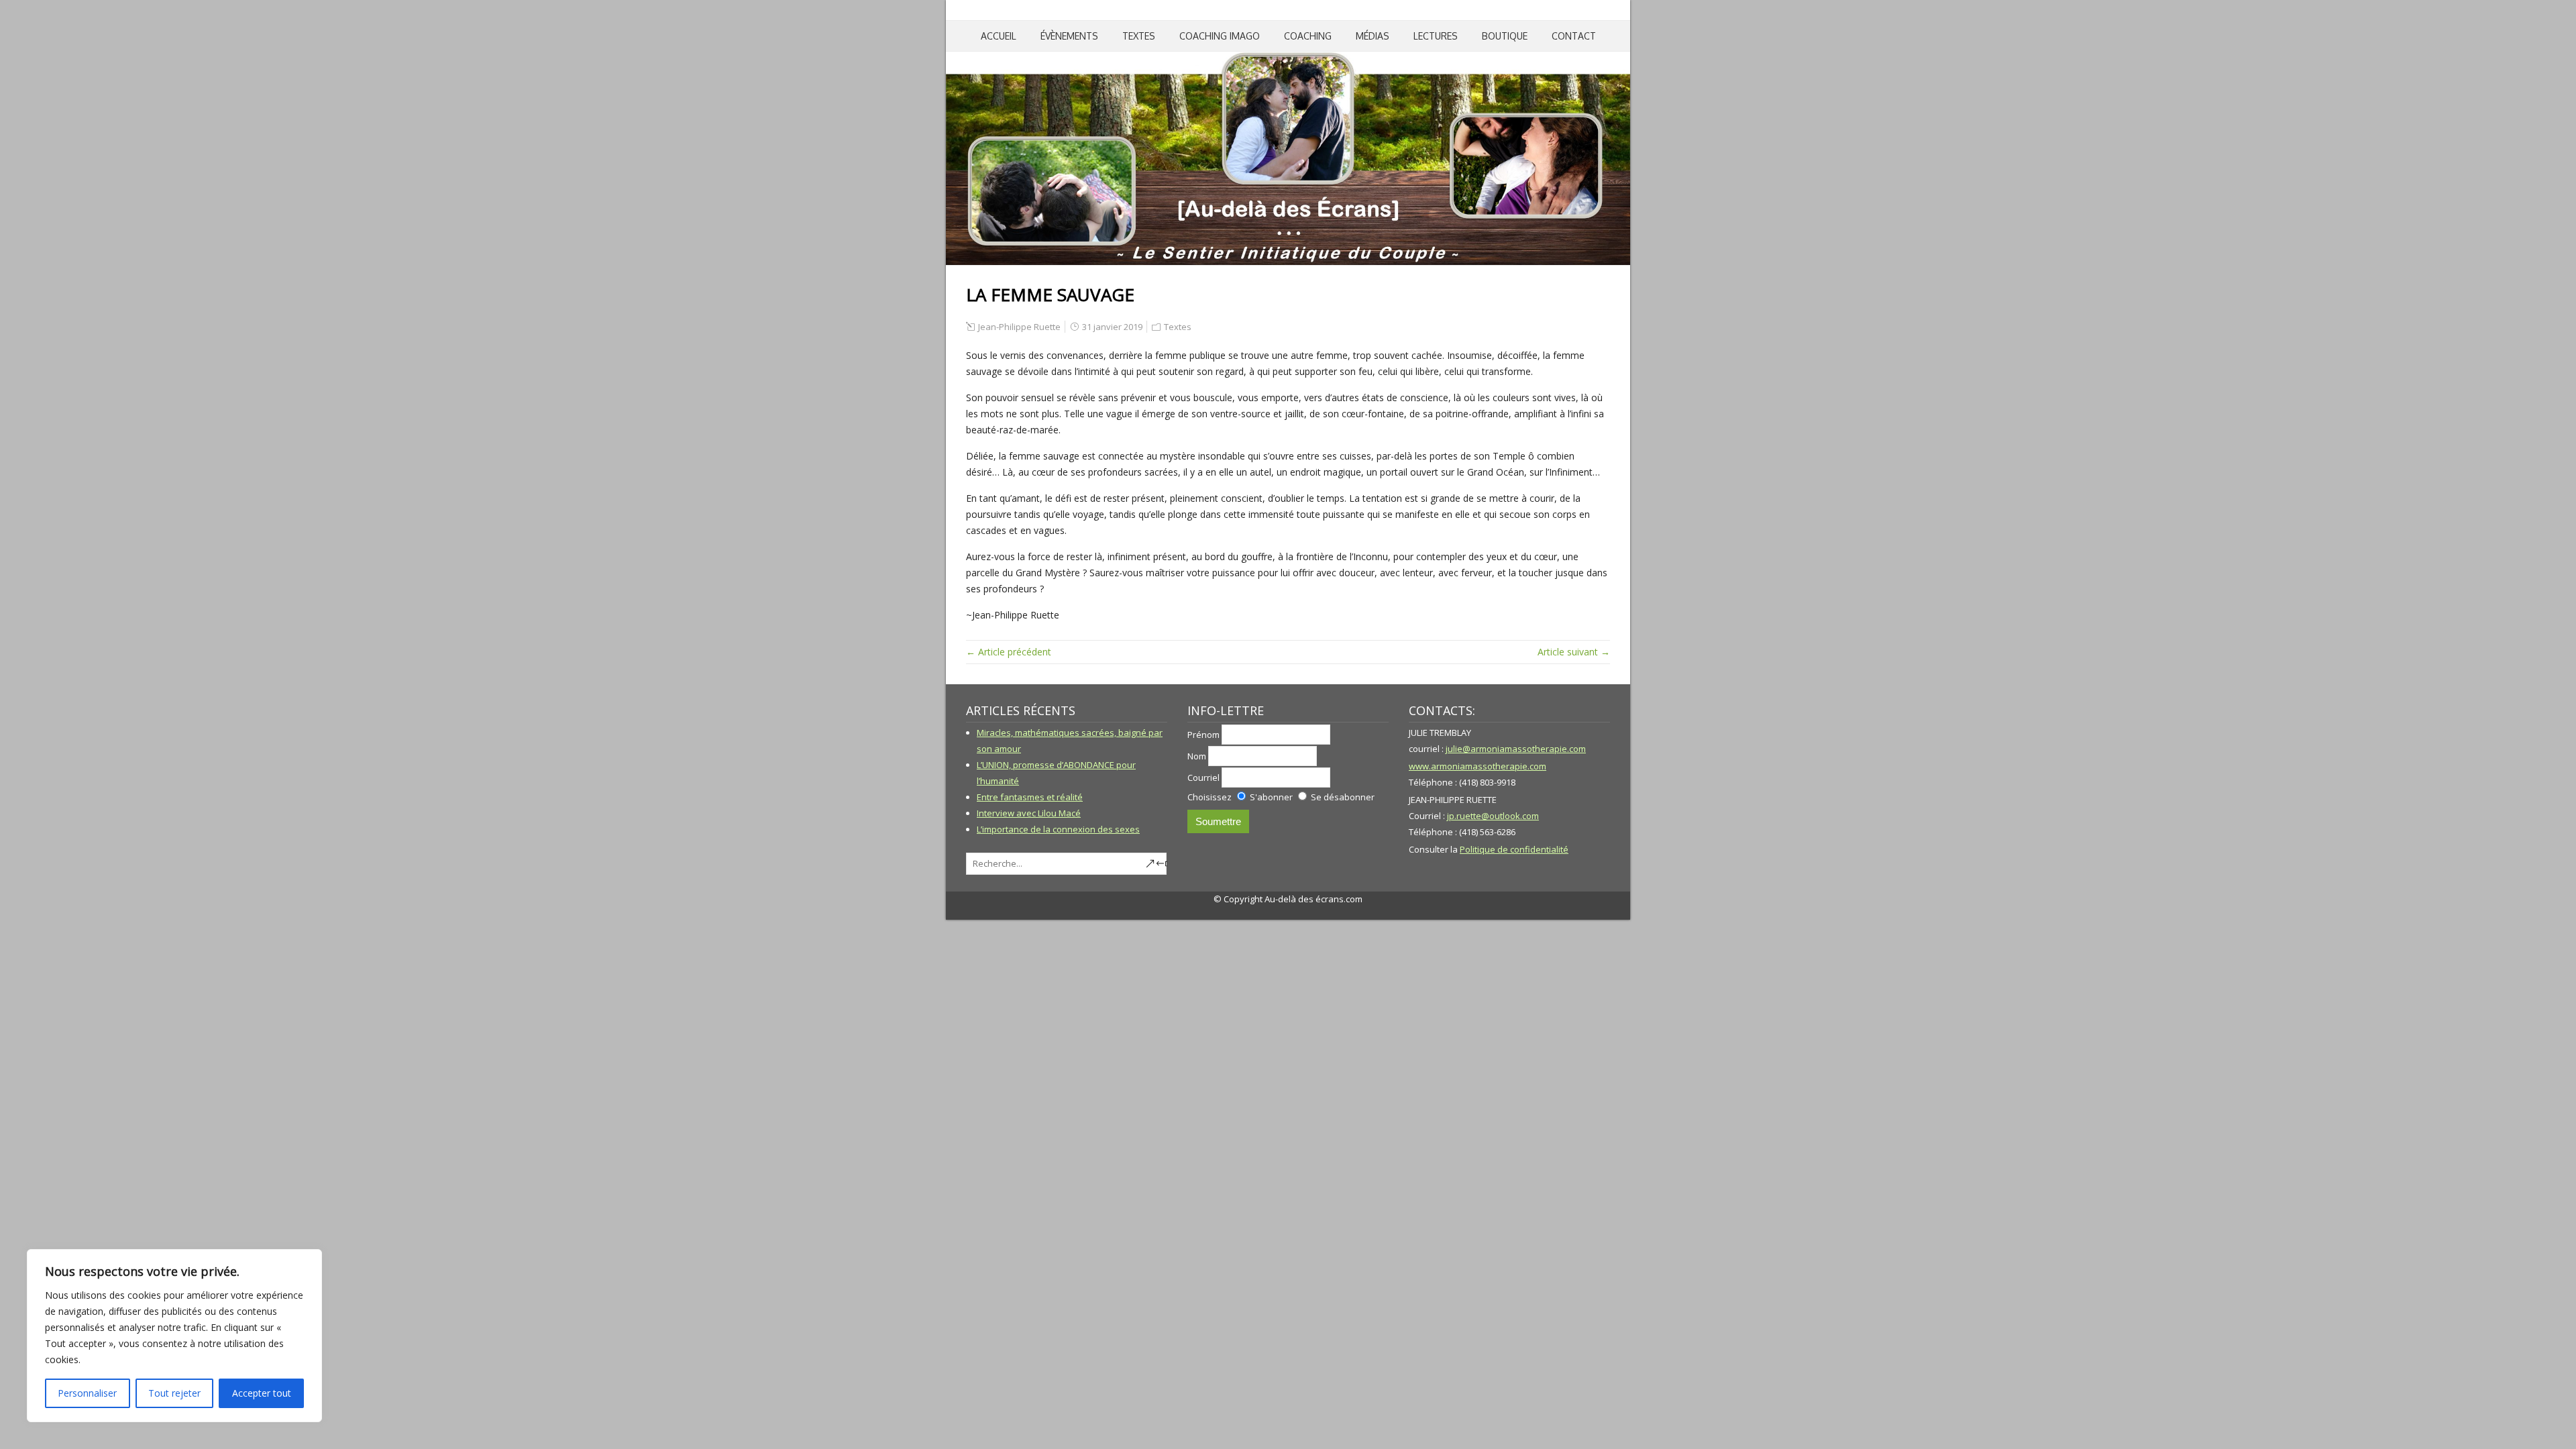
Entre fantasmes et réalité (1030, 797)
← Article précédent (1009, 652)
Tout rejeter (174, 1393)
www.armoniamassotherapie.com (1478, 766)
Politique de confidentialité (1514, 849)
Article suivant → (1574, 652)
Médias (1373, 36)
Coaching (1308, 36)
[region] (174, 1336)
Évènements (1069, 36)
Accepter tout (262, 1393)
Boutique (1505, 36)
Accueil (999, 36)
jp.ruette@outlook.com (1493, 816)
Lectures (1436, 36)
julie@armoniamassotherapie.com (1516, 749)
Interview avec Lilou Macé (1029, 813)
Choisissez (1210, 797)
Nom (1197, 756)
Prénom (1203, 735)
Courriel (1203, 777)
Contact (1574, 36)
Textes (1139, 36)
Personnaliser (87, 1393)
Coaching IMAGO (1220, 36)
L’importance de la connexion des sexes (1058, 829)
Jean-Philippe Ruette (1019, 327)
